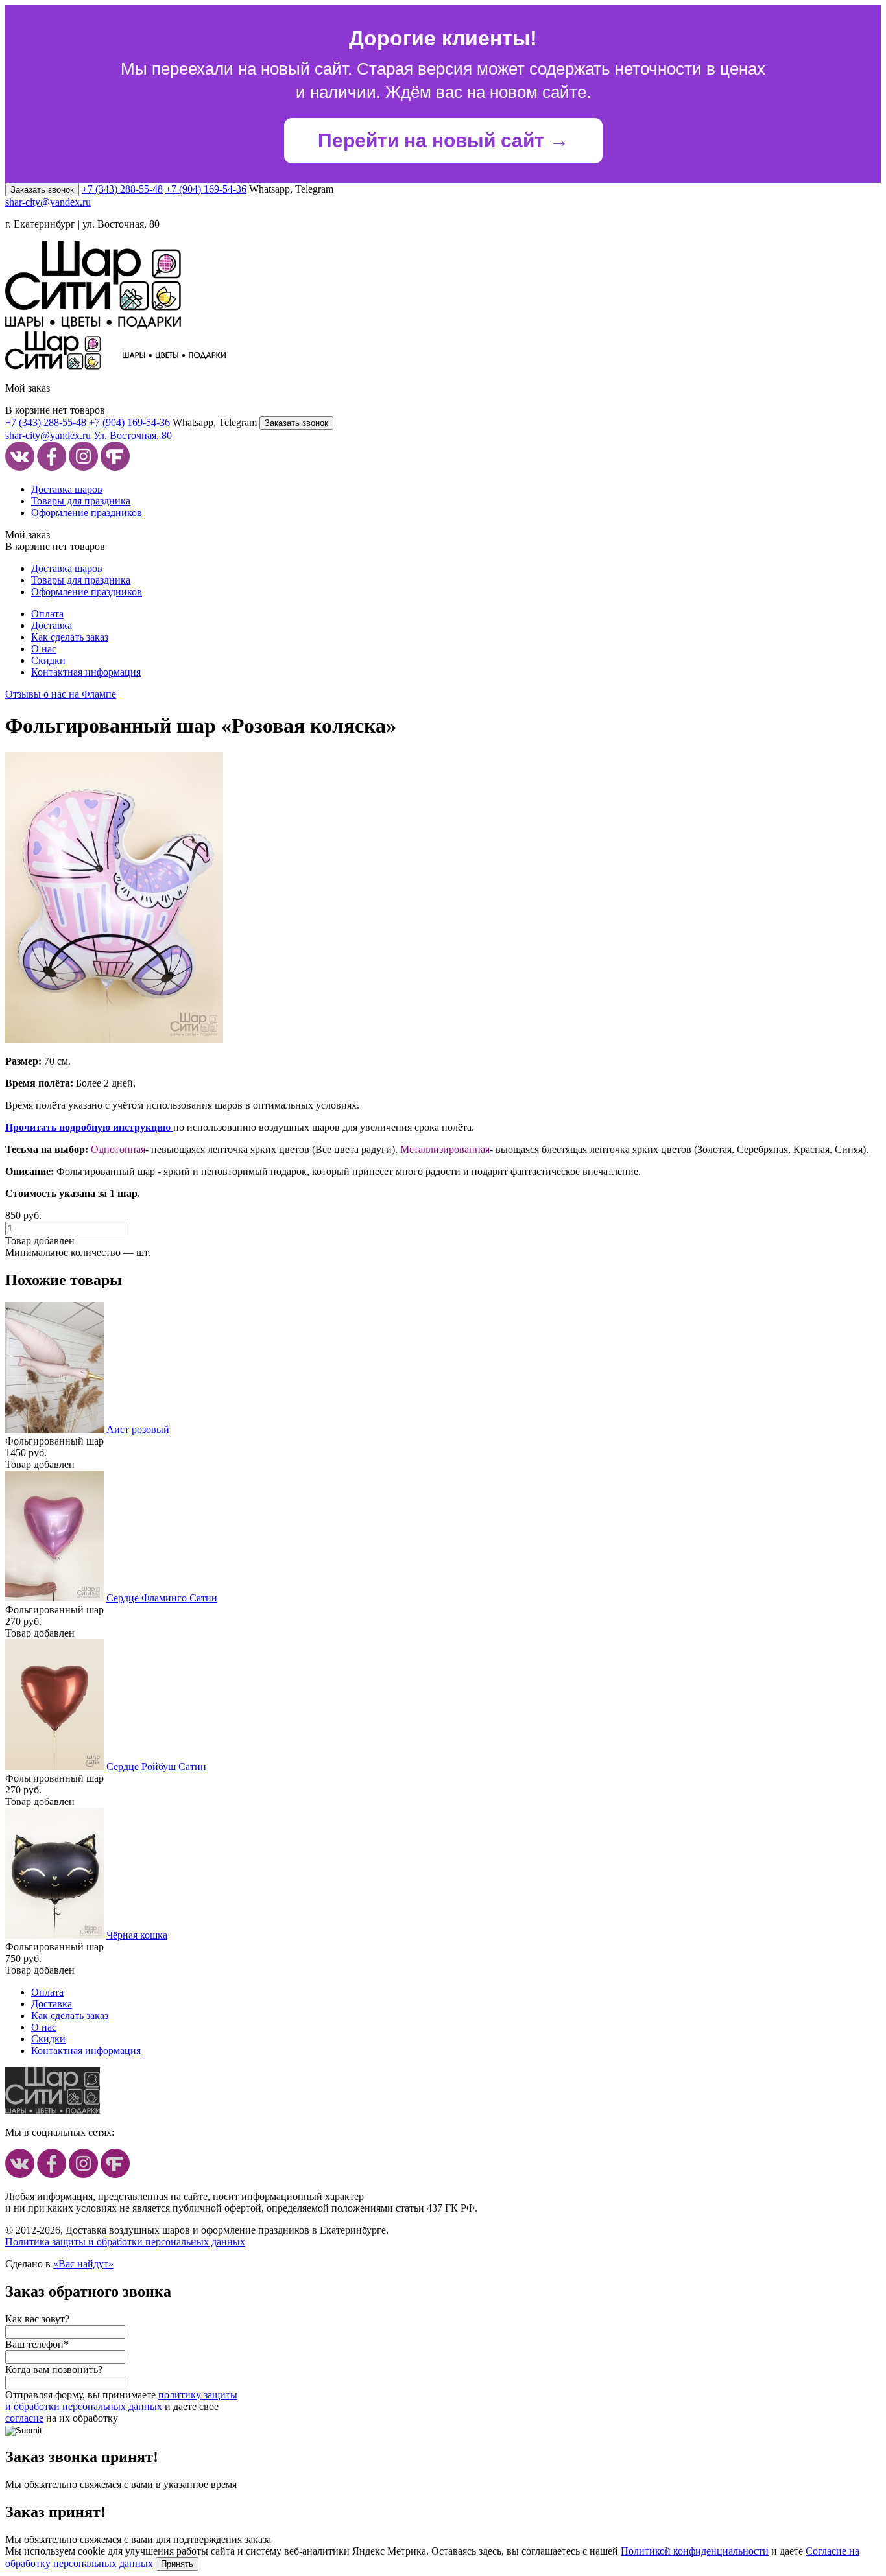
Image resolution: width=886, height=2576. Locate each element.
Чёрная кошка (137, 1935)
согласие (24, 2418)
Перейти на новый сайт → (443, 140)
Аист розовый (138, 1429)
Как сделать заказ (70, 637)
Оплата (47, 614)
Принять (177, 2564)
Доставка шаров (67, 489)
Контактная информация (86, 672)
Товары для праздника (81, 501)
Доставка (52, 625)
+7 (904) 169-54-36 (206, 189)
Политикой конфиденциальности (695, 2551)
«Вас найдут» (83, 2264)
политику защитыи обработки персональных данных (121, 2401)
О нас (44, 649)
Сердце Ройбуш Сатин (156, 1767)
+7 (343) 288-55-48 (122, 189)
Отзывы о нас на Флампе (61, 694)
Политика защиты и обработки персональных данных (125, 2242)
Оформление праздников (87, 513)
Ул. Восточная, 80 (133, 435)
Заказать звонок (42, 190)
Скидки (48, 660)
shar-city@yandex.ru (48, 202)
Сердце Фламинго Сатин (162, 1598)
